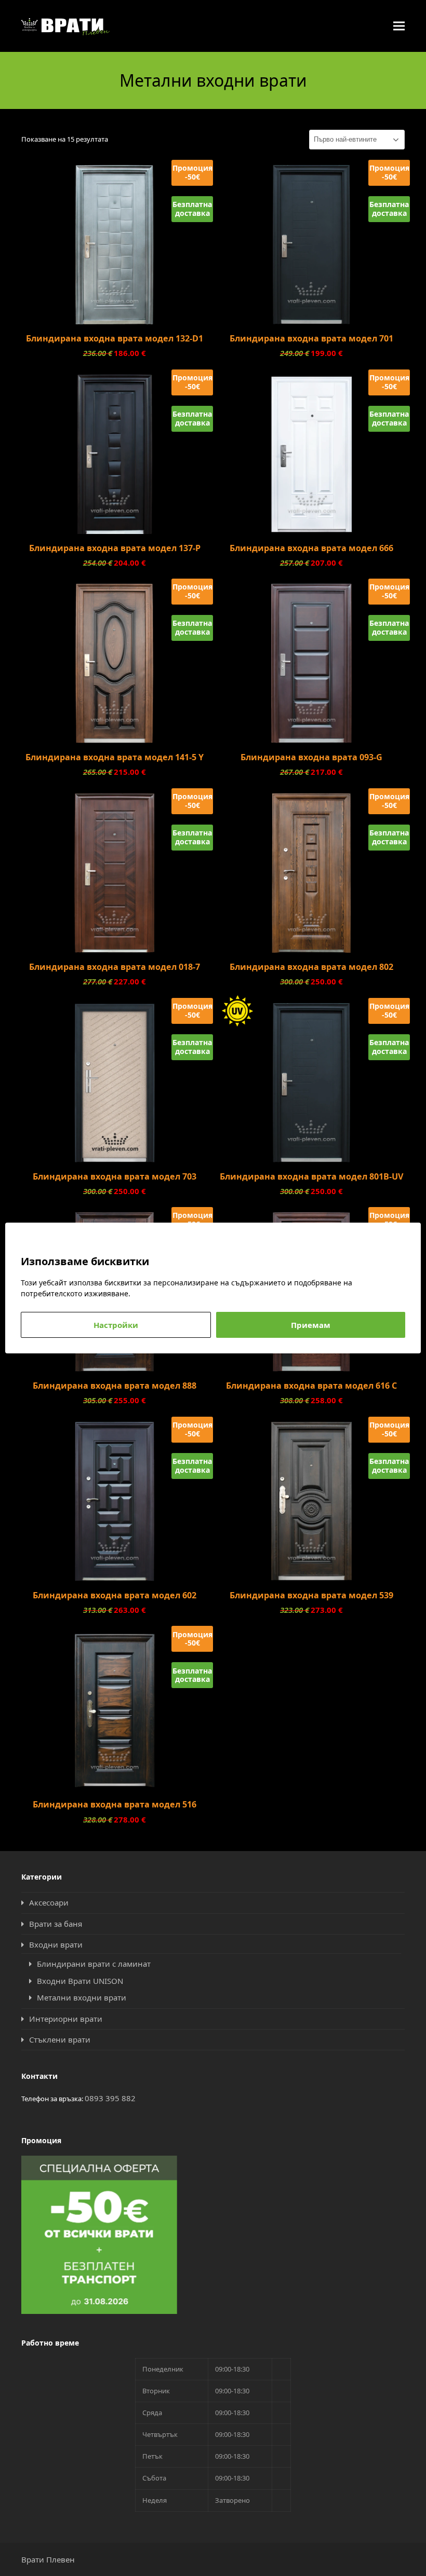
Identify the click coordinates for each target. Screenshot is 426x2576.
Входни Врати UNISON (80, 1981)
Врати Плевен (48, 2559)
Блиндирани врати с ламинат (94, 1964)
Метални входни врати (82, 1997)
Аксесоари (49, 1902)
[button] (399, 26)
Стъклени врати (60, 2039)
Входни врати (56, 1944)
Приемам (311, 1325)
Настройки (116, 1325)
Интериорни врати (66, 2019)
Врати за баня (56, 1924)
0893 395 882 (110, 2098)
